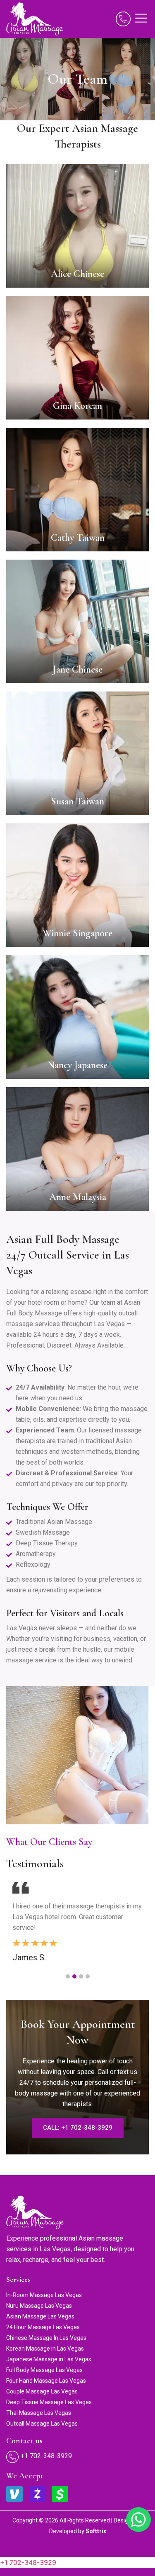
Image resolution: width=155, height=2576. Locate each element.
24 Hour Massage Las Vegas (43, 2327)
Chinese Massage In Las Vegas (46, 2338)
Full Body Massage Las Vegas (44, 2370)
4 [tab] (88, 1976)
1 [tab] (68, 1976)
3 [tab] (81, 1976)
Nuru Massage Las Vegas (39, 2306)
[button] (141, 19)
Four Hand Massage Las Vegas (46, 2381)
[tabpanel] (77, 1921)
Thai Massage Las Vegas (39, 2413)
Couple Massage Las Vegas (42, 2391)
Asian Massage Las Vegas (40, 2316)
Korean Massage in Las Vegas (45, 2349)
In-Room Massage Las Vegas (44, 2295)
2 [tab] (74, 1976)
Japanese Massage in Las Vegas (49, 2359)
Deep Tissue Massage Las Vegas (49, 2402)
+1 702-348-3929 (28, 2562)
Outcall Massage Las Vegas (42, 2424)
